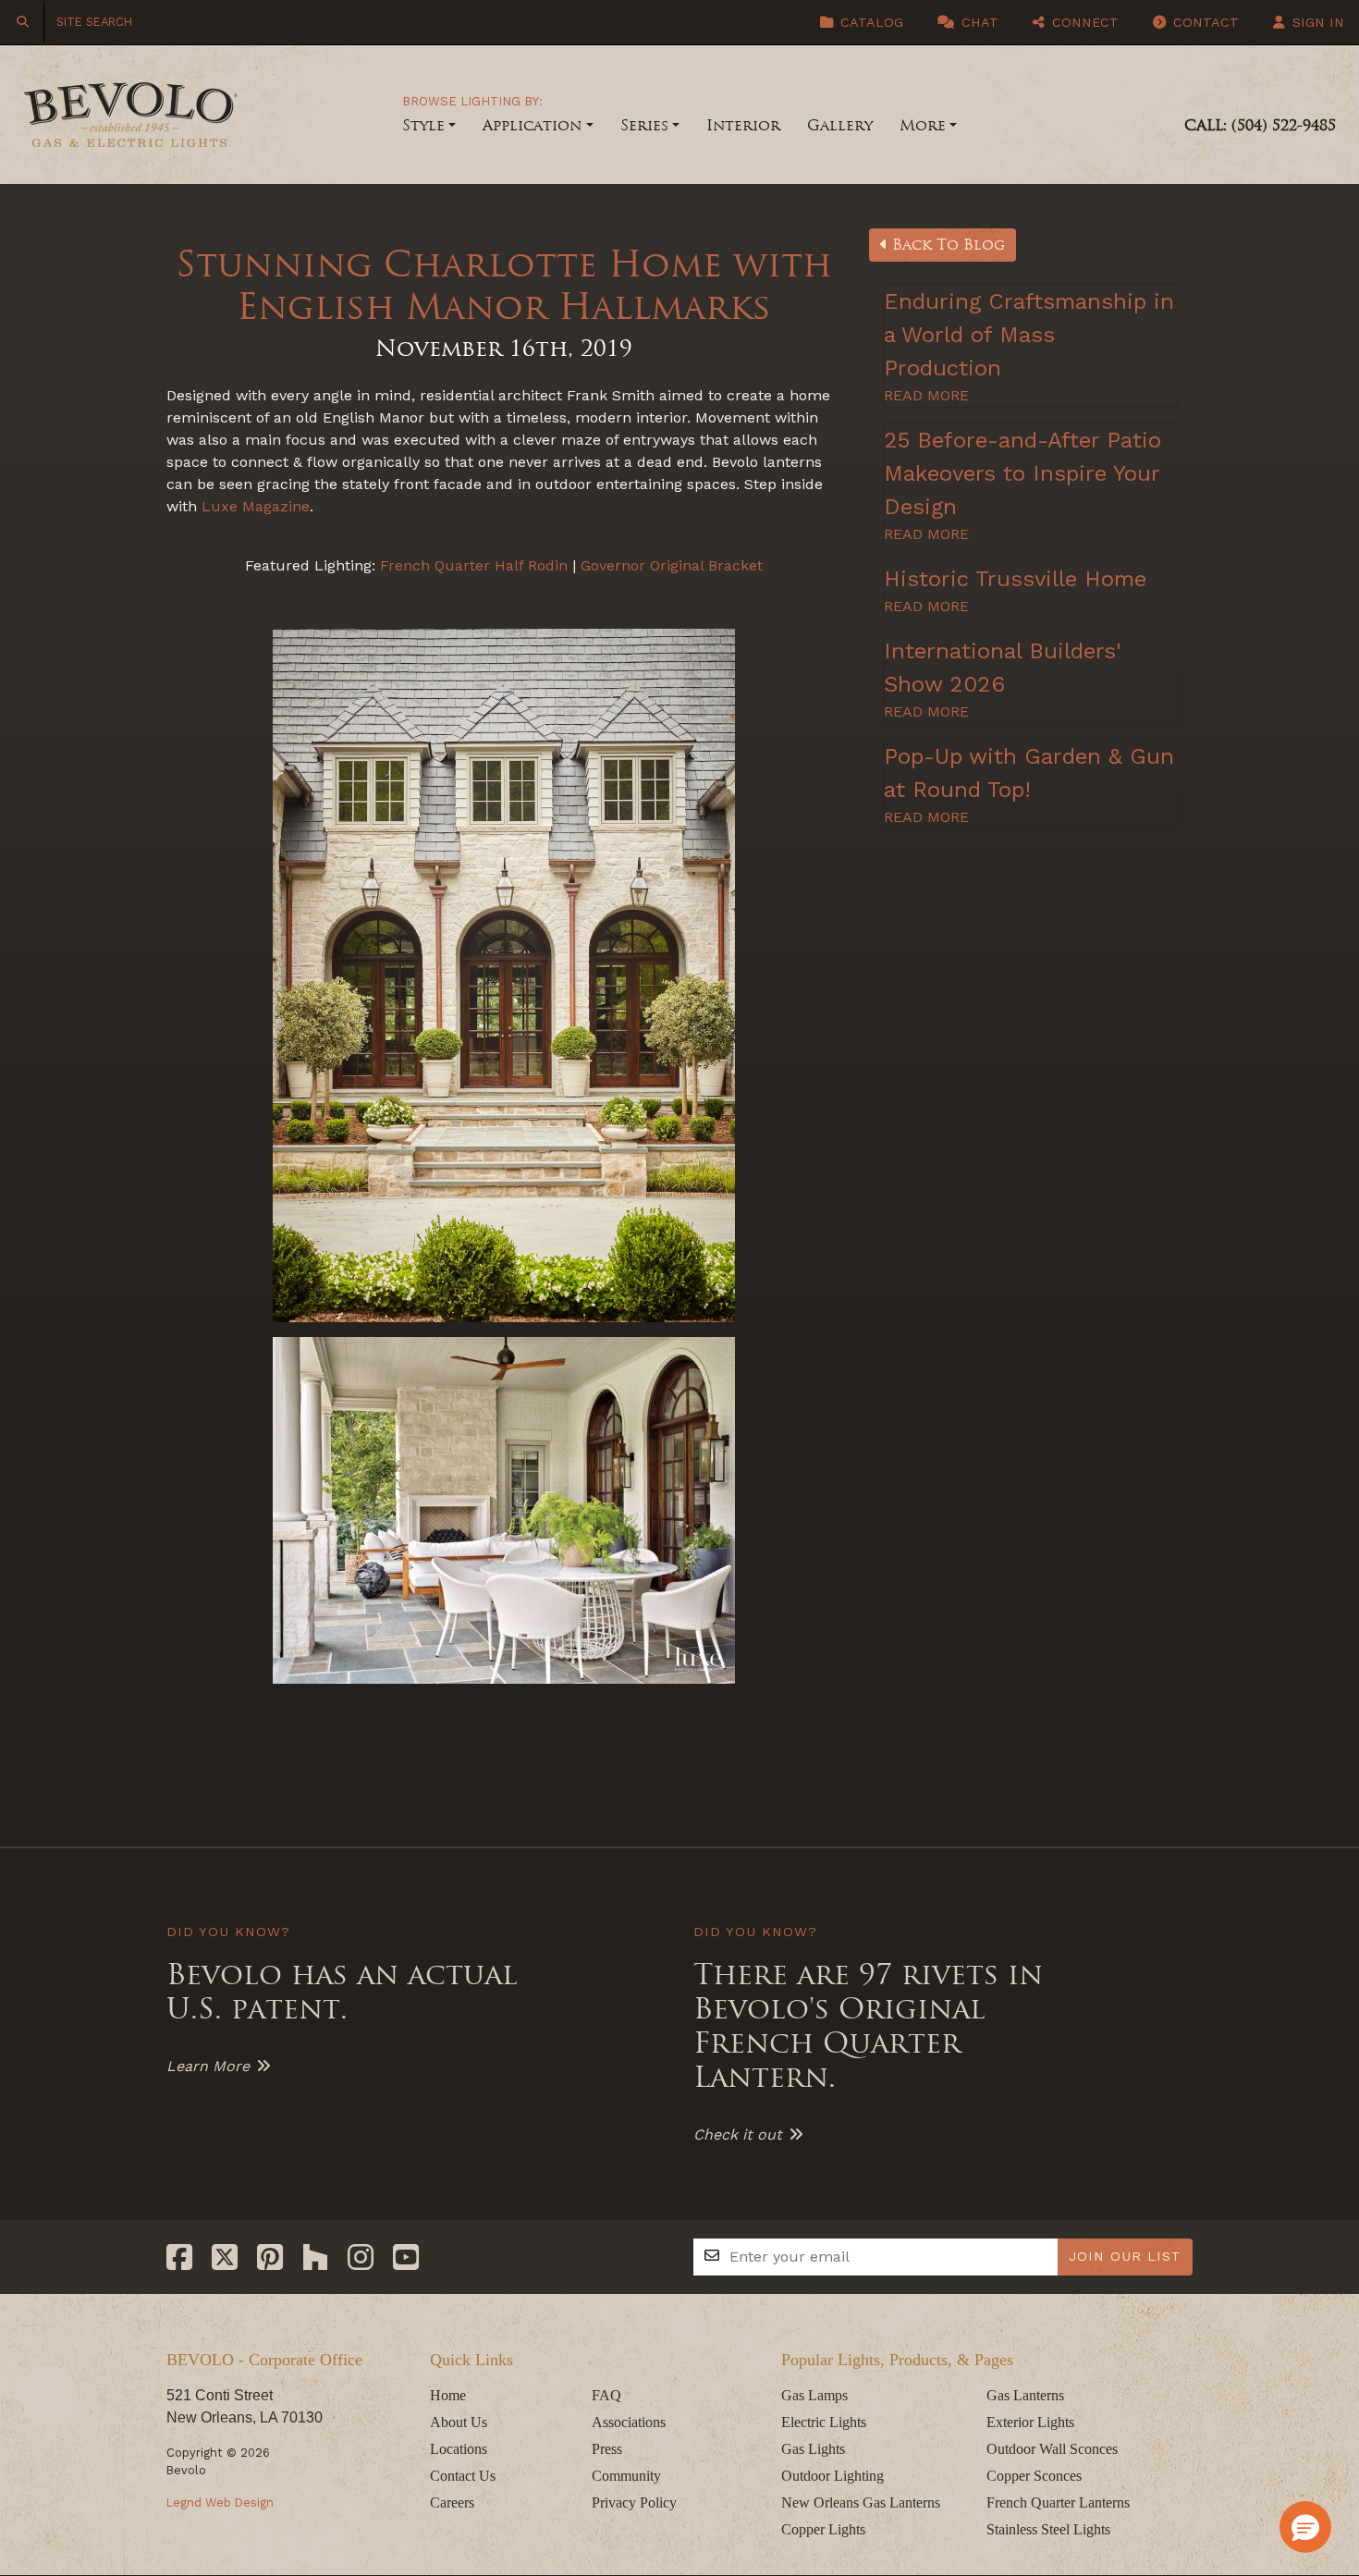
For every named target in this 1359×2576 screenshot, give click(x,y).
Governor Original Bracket (672, 565)
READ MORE (926, 395)
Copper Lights (823, 2529)
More (923, 125)
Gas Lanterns (1025, 2395)
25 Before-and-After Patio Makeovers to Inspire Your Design (1022, 473)
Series (644, 125)
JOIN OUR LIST (1125, 2256)
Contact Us (463, 2476)
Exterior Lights (1030, 2422)
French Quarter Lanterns (1058, 2502)
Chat (978, 22)
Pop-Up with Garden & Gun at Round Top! (1029, 773)
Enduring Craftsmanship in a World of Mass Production (1029, 335)
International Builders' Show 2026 (1003, 668)
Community (626, 2476)
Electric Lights (824, 2422)
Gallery (840, 125)
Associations (629, 2422)
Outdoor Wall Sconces (1052, 2449)
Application (532, 125)
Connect (1083, 22)
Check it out (738, 2134)
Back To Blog (946, 245)
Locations (459, 2449)
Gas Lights (813, 2449)
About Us (459, 2422)
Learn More (208, 2066)
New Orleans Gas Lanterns (861, 2502)
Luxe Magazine (256, 506)
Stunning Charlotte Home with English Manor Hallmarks (504, 285)
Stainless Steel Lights (1048, 2529)
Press (607, 2449)
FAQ (606, 2395)
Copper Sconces (1034, 2476)
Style (423, 125)
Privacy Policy (634, 2502)
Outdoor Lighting (833, 2476)
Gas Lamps (814, 2395)
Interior (743, 125)
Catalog (869, 22)
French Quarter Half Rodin (474, 565)
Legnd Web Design (220, 2502)
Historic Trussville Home (1015, 579)
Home (448, 2395)
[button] (1305, 2527)
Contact (1204, 22)
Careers (452, 2502)
